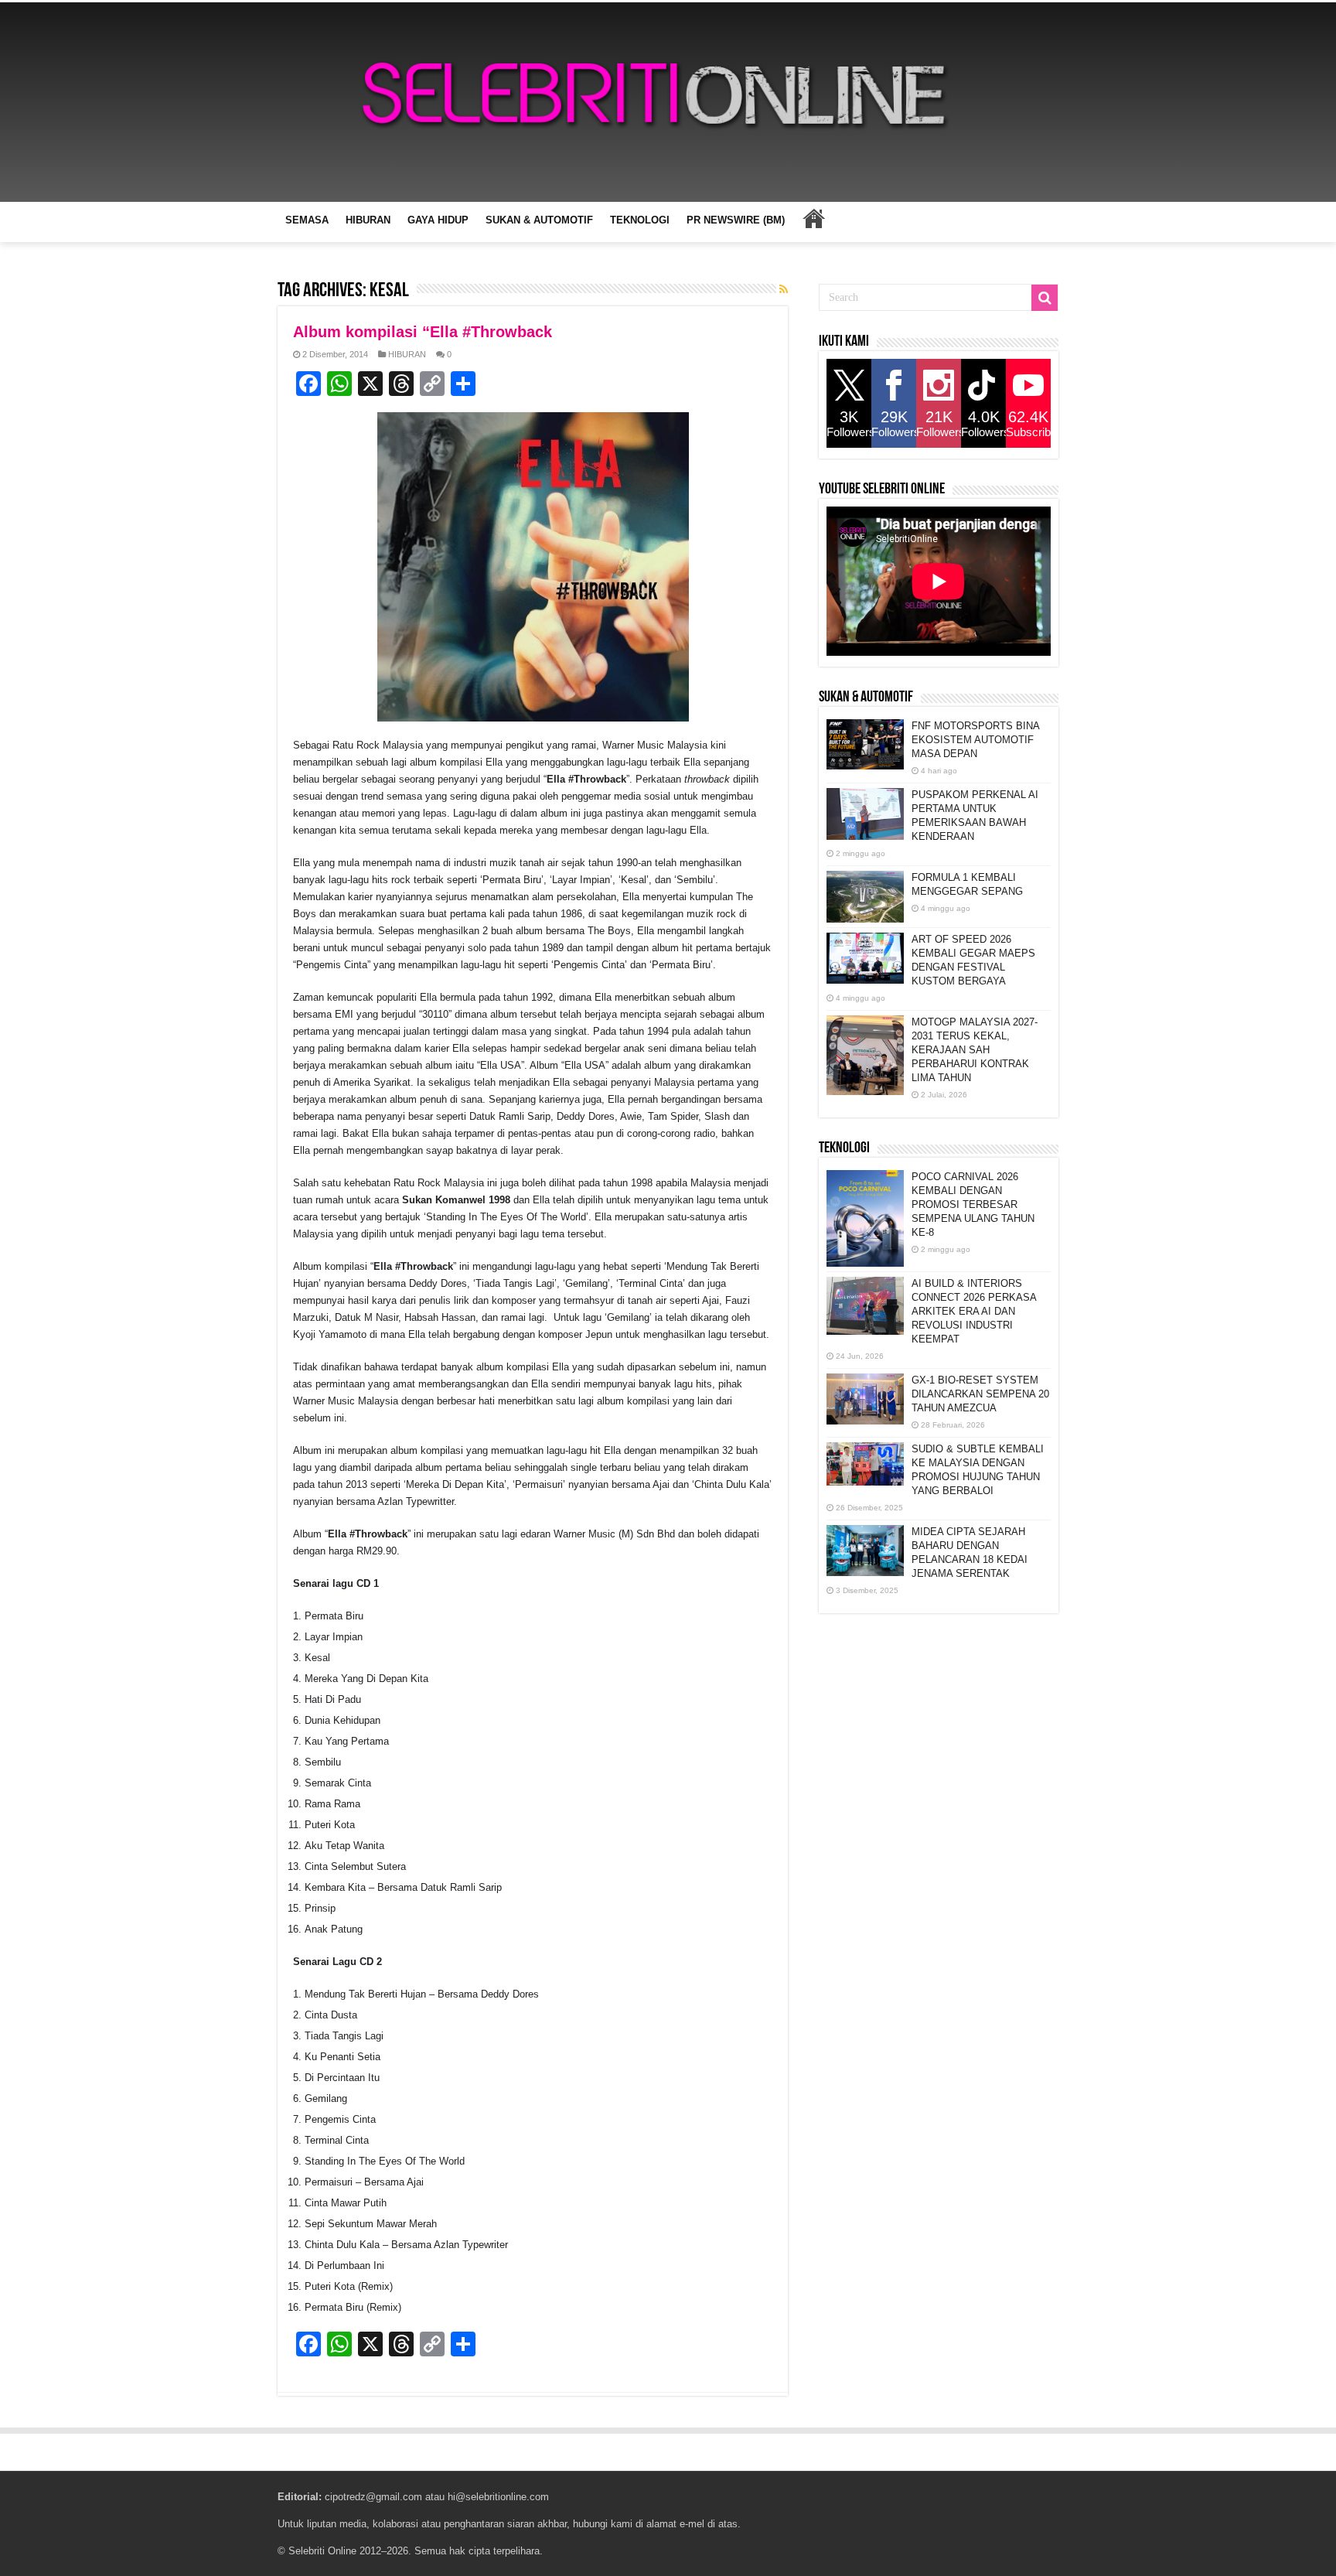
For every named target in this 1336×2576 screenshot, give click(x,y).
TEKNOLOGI (640, 220)
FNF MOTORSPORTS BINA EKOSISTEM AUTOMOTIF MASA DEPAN (975, 740)
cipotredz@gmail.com (373, 2497)
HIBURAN (368, 220)
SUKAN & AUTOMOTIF (539, 220)
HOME (813, 218)
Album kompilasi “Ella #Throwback (423, 332)
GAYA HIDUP (438, 220)
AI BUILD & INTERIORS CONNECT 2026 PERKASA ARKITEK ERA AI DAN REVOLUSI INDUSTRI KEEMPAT (974, 1311)
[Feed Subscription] (784, 289)
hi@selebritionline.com (498, 2497)
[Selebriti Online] (668, 102)
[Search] (1045, 298)
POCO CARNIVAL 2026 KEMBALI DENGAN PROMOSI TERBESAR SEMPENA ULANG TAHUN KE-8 (973, 1204)
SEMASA (307, 220)
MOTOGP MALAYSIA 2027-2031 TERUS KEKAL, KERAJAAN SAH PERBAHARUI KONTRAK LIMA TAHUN (975, 1050)
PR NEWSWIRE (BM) (736, 220)
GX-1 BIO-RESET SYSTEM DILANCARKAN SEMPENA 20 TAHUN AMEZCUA (980, 1394)
